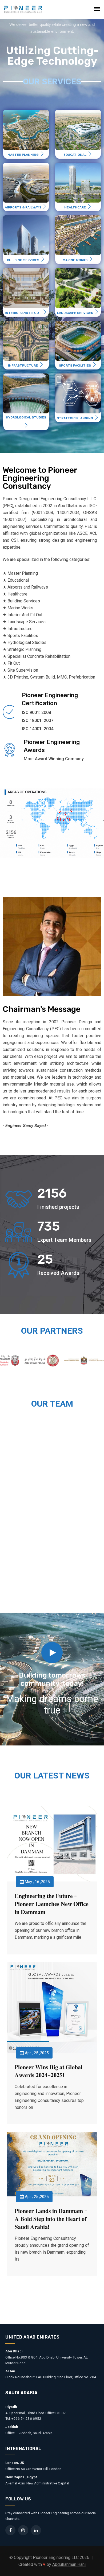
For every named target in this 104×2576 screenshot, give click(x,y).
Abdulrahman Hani (69, 2564)
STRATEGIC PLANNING (75, 418)
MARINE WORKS (75, 260)
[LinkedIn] (36, 2530)
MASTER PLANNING (23, 155)
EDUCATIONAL (75, 155)
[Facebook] (10, 2530)
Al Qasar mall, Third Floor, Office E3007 (36, 2413)
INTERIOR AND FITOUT (23, 313)
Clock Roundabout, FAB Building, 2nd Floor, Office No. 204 (51, 2377)
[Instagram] (23, 2530)
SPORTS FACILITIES (75, 365)
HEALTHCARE (75, 207)
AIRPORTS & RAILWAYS (23, 207)
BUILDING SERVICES (23, 260)
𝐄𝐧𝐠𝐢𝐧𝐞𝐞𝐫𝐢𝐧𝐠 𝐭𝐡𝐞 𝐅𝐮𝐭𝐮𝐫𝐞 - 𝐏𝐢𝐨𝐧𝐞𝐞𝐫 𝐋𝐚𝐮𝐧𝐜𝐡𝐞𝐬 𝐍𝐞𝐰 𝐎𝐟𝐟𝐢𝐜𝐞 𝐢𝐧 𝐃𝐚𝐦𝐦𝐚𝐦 (52, 1904)
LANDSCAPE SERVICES (75, 313)
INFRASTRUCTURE (23, 365)
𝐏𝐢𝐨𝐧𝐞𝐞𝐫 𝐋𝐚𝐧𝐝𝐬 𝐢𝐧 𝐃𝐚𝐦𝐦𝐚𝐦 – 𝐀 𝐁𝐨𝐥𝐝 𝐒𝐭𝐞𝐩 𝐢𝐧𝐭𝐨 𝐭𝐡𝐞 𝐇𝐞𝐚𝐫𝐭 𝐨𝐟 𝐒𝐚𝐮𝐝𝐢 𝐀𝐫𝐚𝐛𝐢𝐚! (51, 2219)
